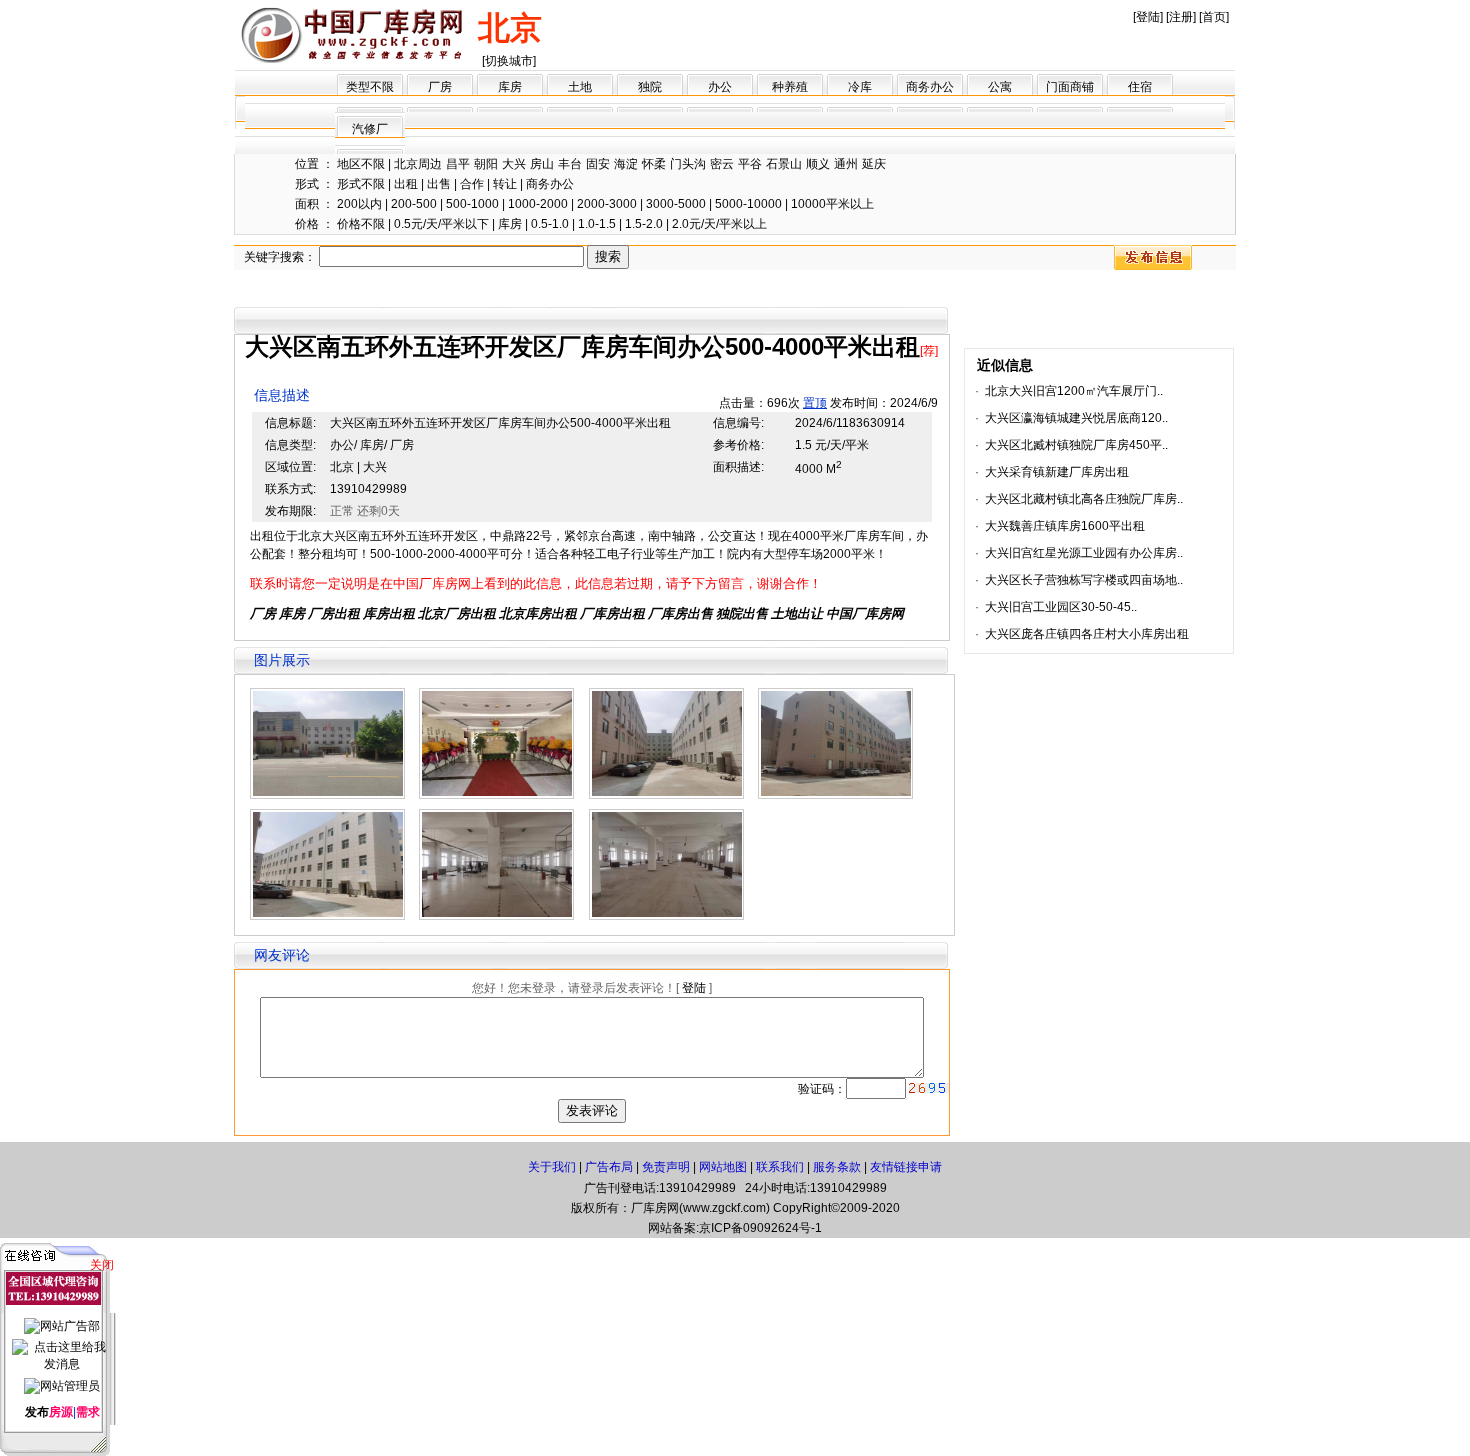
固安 (598, 164)
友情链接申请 (906, 1167)
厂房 (440, 87)
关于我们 (552, 1167)
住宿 (1140, 87)
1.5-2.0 (644, 224)
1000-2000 (538, 204)
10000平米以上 (832, 204)
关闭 (102, 1265)
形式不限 (361, 184)
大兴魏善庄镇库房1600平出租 (1065, 526)
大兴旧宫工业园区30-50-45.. (1061, 607)
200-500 (414, 204)
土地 (580, 87)
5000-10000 (748, 204)
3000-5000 (676, 204)
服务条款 (837, 1167)
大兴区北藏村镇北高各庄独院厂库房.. (1084, 499)
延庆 (874, 164)
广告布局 (609, 1167)
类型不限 (370, 87)
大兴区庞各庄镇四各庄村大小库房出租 (1087, 634)
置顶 (815, 403)
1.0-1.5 (597, 224)
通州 (846, 164)
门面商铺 (1070, 87)
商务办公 (930, 87)
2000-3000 (607, 204)
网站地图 (723, 1167)
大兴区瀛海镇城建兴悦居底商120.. (1076, 418)
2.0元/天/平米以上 (719, 224)
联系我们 (780, 1167)
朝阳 (486, 164)
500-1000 (472, 204)
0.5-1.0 (550, 224)
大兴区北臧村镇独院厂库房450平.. (1076, 445)
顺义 (818, 164)
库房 (510, 87)
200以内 (359, 204)
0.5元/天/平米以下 (441, 224)
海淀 (626, 164)
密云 (722, 164)
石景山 (784, 164)
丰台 (570, 164)
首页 (1214, 17)
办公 (720, 87)
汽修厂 (370, 129)
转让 (505, 184)
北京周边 (418, 164)
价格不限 (361, 224)
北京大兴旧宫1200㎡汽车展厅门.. (1074, 391)
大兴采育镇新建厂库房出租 (1057, 472)
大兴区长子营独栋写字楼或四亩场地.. (1084, 580)
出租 (406, 184)
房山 (542, 164)
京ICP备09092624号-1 (760, 1228)
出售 (439, 184)
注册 (1181, 17)
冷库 (860, 87)
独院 (650, 87)
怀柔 (654, 164)
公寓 (1000, 87)
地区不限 (361, 164)
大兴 (514, 164)
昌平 (458, 164)
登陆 (1148, 17)
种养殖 (790, 87)
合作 (472, 184)
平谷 (750, 164)
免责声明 (666, 1167)
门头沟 (688, 164)
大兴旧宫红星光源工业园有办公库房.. (1084, 553)
